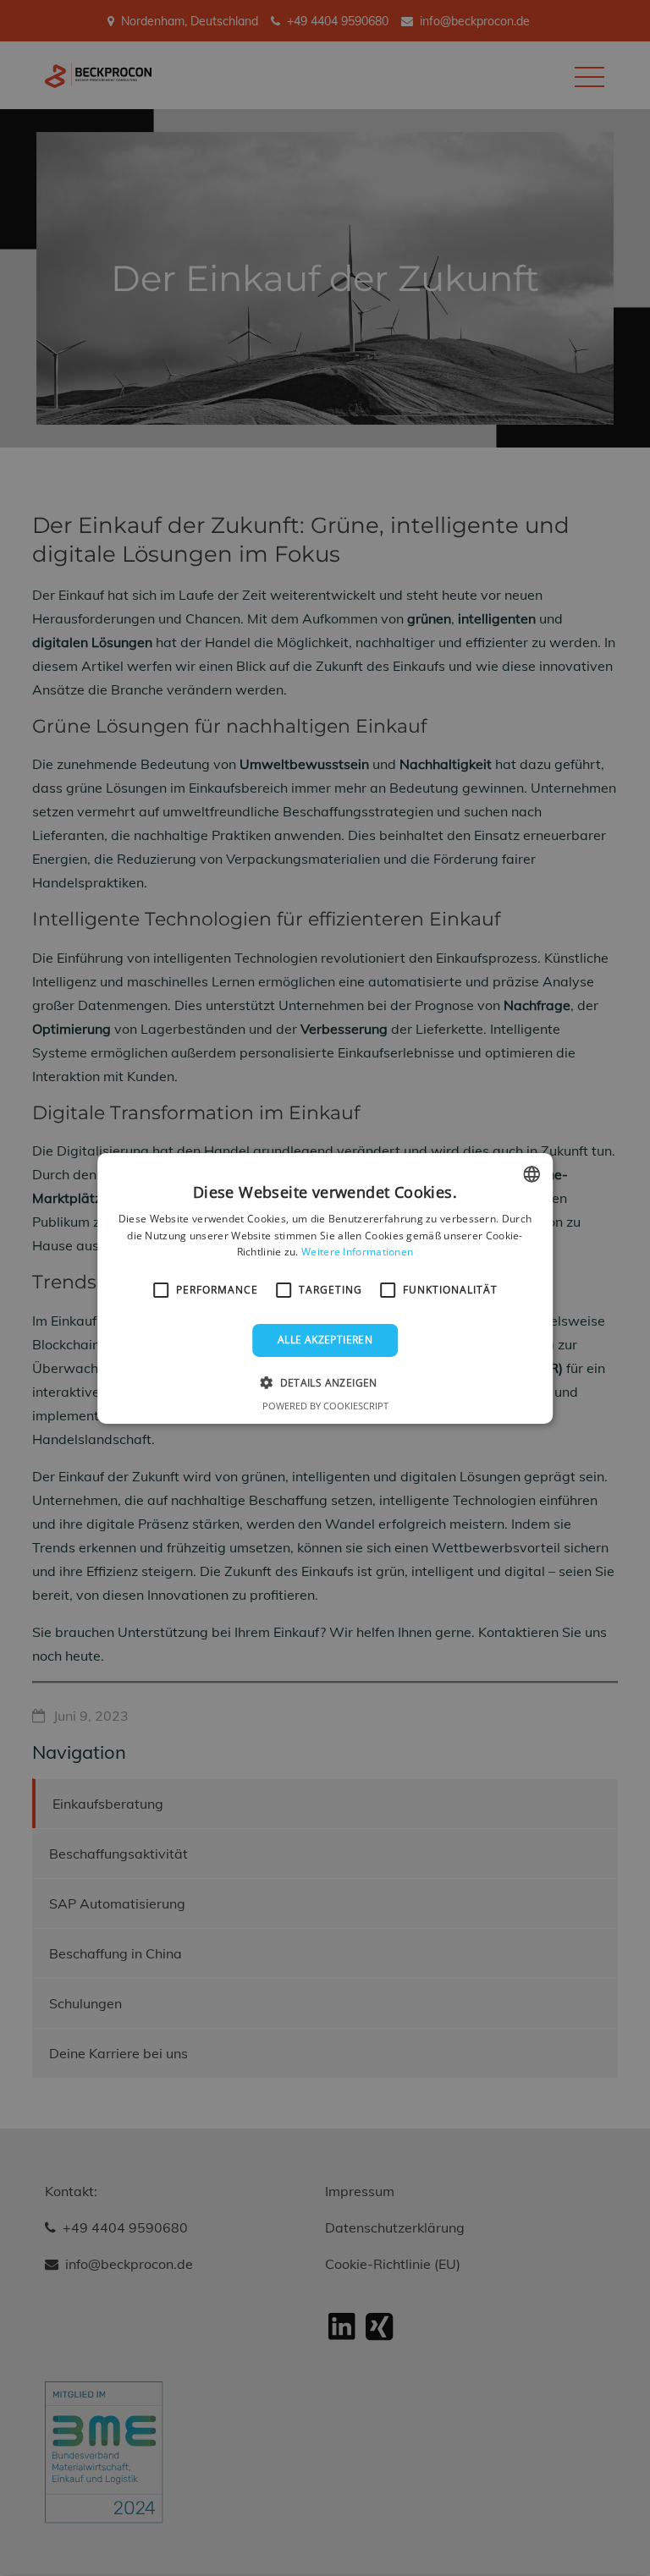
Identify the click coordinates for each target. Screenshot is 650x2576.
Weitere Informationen (357, 1252)
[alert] (325, 1288)
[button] (325, 1382)
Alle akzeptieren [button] (325, 1340)
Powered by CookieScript (325, 1406)
